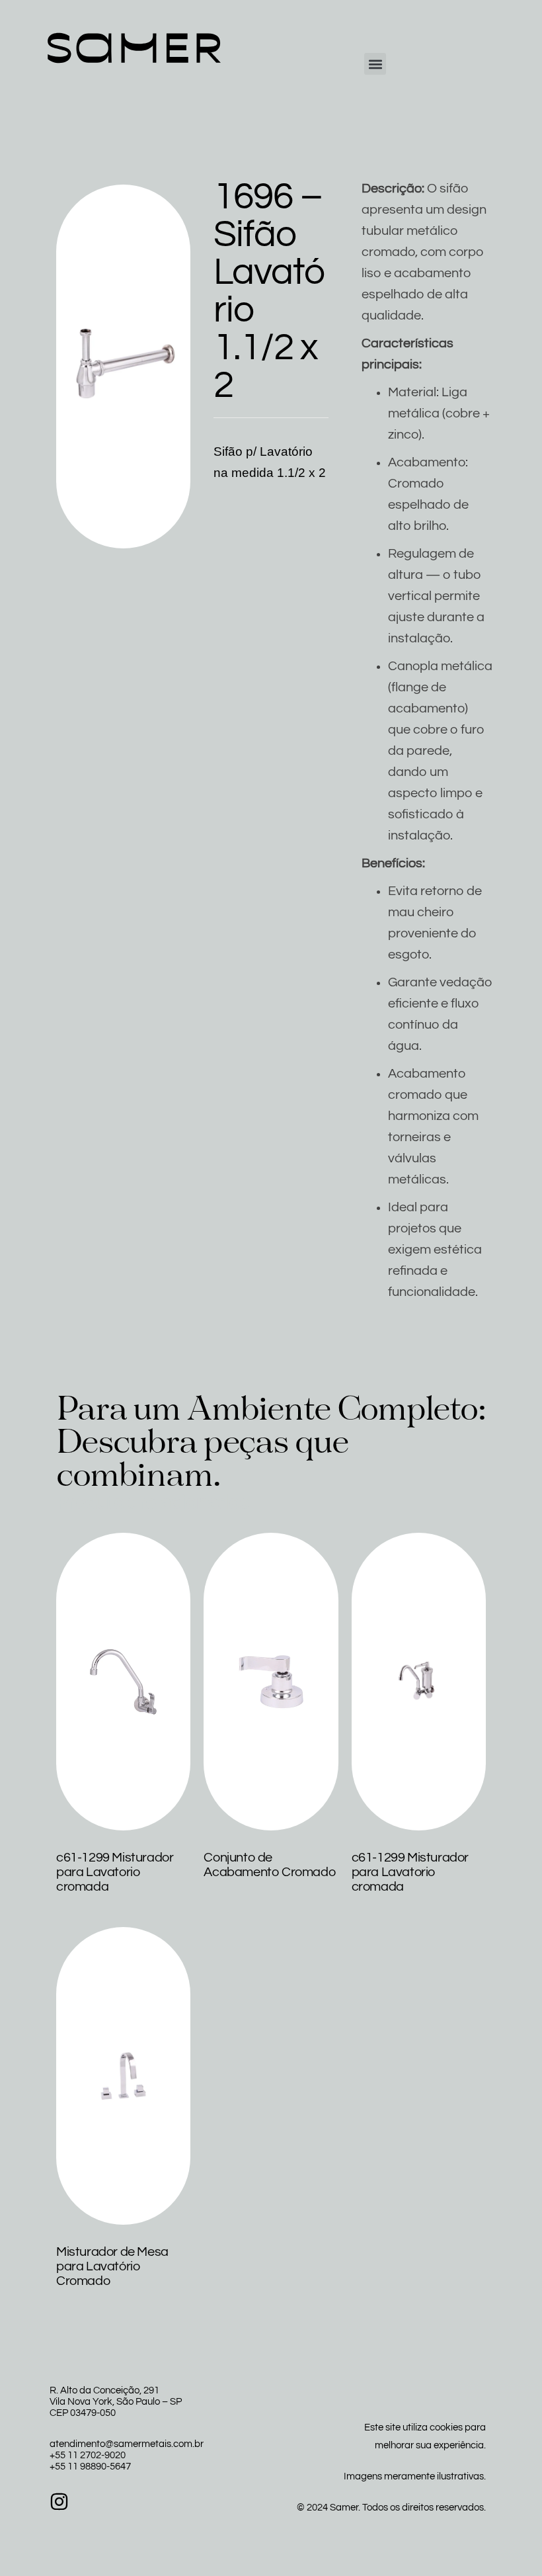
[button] (375, 64)
